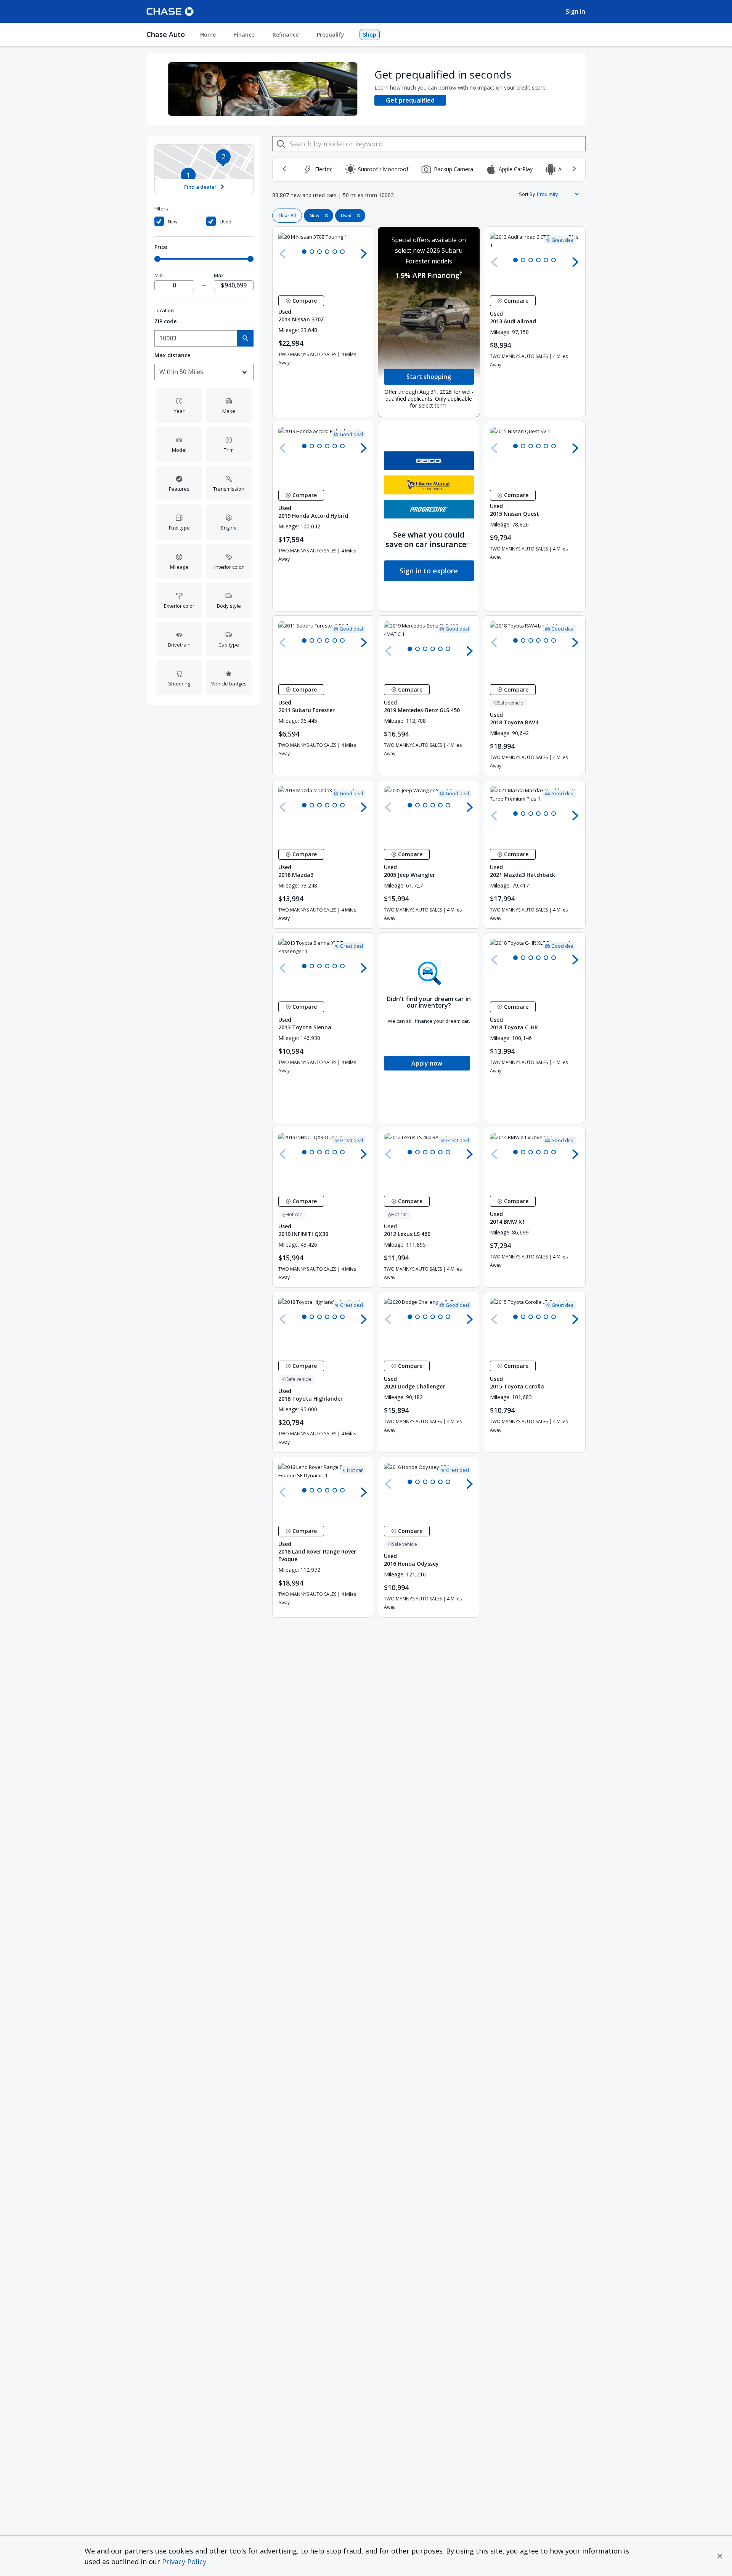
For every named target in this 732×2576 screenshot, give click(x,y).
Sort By (527, 194)
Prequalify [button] (331, 35)
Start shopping (429, 377)
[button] (720, 2556)
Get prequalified (410, 100)
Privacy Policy (184, 2562)
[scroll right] (574, 169)
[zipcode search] (245, 338)
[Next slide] (364, 254)
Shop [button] (370, 35)
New (173, 222)
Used (226, 222)
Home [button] (208, 35)
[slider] (157, 259)
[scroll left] (284, 169)
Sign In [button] (575, 11)
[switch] (179, 222)
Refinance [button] (286, 35)
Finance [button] (244, 35)
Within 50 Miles (181, 372)
